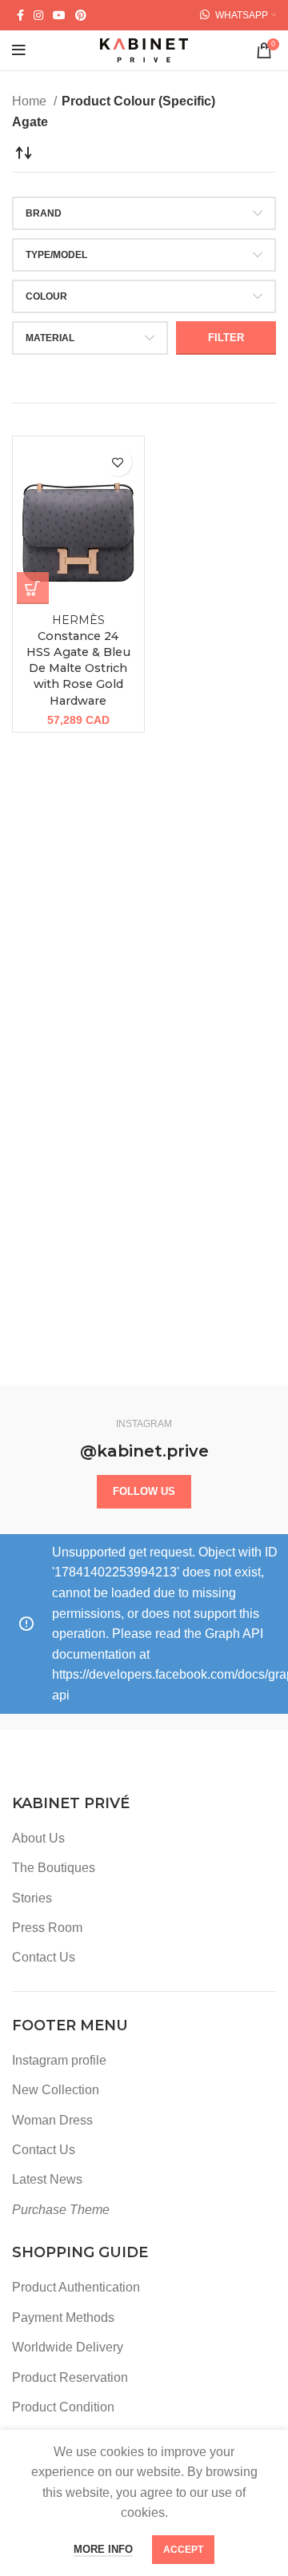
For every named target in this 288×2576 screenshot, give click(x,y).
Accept (183, 2550)
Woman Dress (52, 2120)
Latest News (47, 2179)
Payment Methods (63, 2318)
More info (103, 2549)
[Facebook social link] (20, 15)
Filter (226, 338)
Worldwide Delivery (68, 2347)
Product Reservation (70, 2377)
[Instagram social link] (38, 15)
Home (31, 101)
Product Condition (63, 2407)
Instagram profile (59, 2060)
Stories (32, 1898)
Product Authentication (76, 2287)
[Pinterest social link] (81, 15)
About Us (38, 1838)
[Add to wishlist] (118, 462)
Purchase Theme (61, 2210)
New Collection (56, 2090)
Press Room (47, 1928)
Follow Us (144, 1491)
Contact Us (44, 1957)
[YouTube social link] (59, 15)
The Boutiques (54, 1868)
